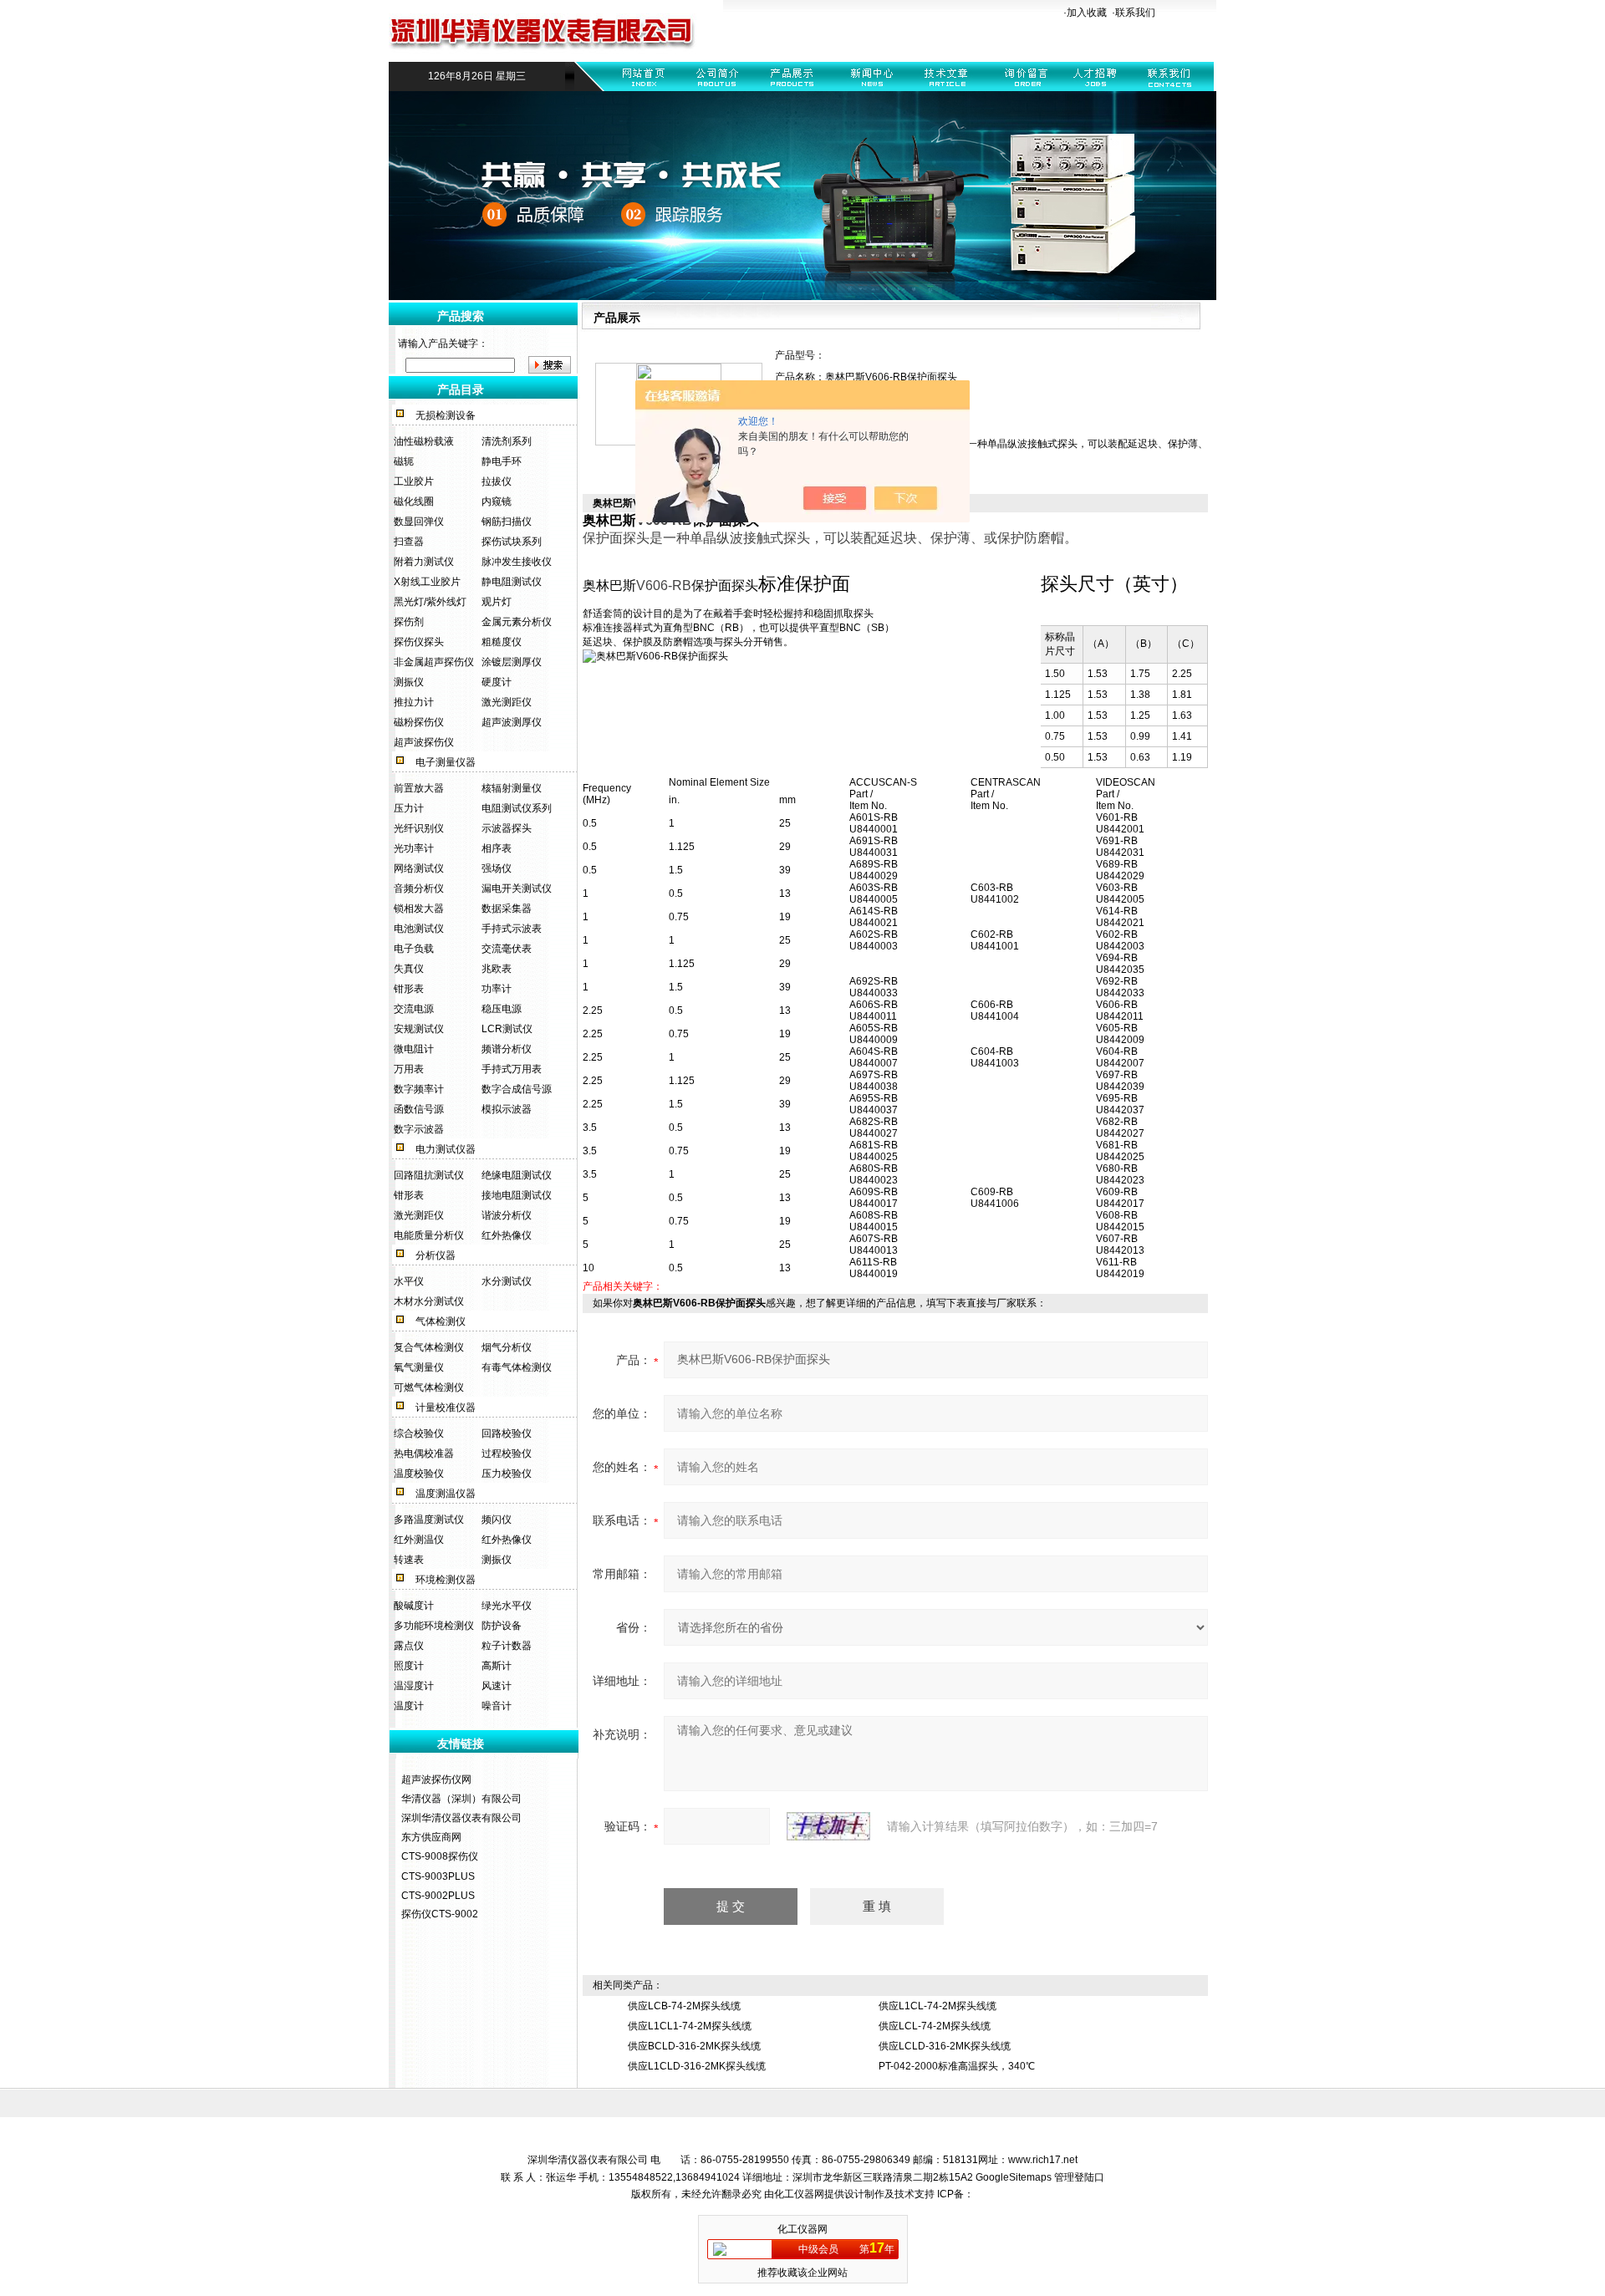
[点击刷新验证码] (828, 1826)
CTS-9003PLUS (438, 1876)
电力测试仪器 (446, 1149)
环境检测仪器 (446, 1580)
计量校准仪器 (446, 1408)
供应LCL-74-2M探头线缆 (935, 2026)
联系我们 (1135, 13)
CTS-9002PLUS (438, 1896)
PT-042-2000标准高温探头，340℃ (957, 2066)
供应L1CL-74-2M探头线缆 (938, 2006)
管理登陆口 (1079, 2177)
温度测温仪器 (446, 1494)
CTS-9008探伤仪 (440, 1856)
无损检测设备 (446, 415)
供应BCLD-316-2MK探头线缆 (694, 2046)
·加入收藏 (1085, 13)
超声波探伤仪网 (436, 1779)
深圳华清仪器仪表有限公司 (461, 1818)
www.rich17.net (1043, 2160)
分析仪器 (436, 1255)
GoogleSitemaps (1014, 2177)
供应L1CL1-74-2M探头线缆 (690, 2026)
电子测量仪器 (446, 762)
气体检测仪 (441, 1321)
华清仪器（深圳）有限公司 (461, 1799)
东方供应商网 (431, 1837)
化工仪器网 (799, 2194)
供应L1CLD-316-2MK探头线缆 (697, 2066)
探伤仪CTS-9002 (440, 1914)
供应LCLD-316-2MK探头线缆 (945, 2046)
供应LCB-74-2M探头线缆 (684, 2006)
